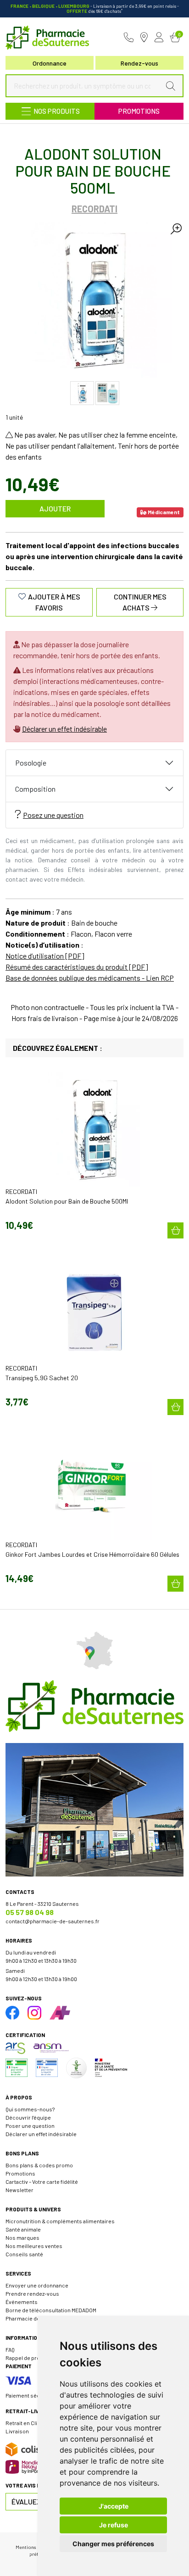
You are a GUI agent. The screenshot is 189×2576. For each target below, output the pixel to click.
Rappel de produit (28, 2358)
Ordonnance (50, 63)
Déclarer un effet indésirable (64, 729)
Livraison (17, 2431)
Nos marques (22, 2237)
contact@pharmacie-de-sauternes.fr (53, 1921)
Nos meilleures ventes (34, 2246)
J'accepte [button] (114, 2506)
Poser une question (30, 2126)
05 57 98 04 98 (30, 1912)
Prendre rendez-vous (32, 2293)
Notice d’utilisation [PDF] (45, 956)
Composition (35, 789)
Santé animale (23, 2229)
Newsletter (19, 2190)
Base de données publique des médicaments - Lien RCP (90, 978)
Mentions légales (34, 2547)
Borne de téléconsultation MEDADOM (51, 2310)
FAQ (10, 2349)
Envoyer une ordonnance (37, 2285)
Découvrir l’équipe (28, 2117)
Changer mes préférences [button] (113, 2544)
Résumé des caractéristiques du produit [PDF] (77, 967)
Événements (22, 2302)
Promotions (139, 111)
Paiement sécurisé (29, 2395)
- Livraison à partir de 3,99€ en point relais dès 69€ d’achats (95, 8)
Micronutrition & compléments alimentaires (60, 2221)
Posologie (31, 763)
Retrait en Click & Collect (36, 2423)
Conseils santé (24, 2254)
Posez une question (53, 815)
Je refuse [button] (114, 2525)
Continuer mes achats (140, 602)
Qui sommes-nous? (30, 2109)
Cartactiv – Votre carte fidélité (42, 2182)
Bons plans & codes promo (39, 2165)
